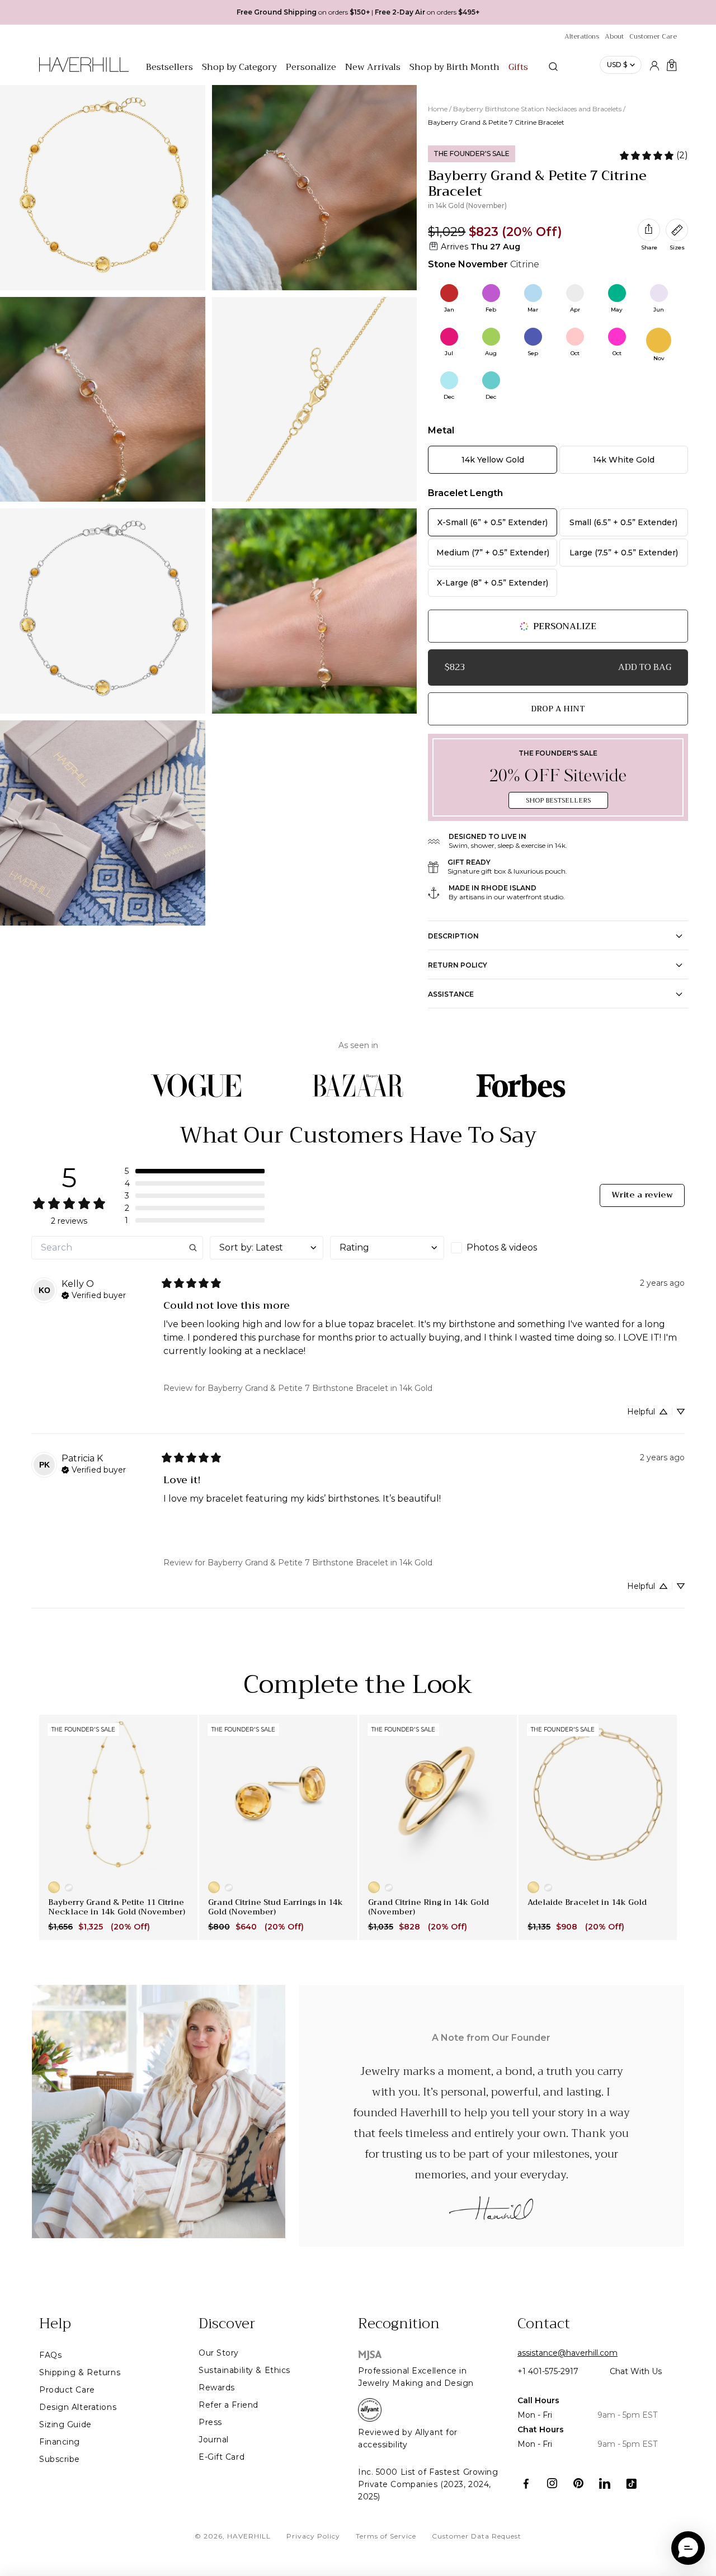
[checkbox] (508, 1248)
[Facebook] (526, 2483)
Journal (214, 2440)
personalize (565, 626)
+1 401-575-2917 (548, 2371)
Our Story (219, 2353)
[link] (653, 155)
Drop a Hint (558, 709)
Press (210, 2422)
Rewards (217, 2388)
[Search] (553, 67)
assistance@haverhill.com (567, 2353)
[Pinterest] (579, 2483)
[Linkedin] (605, 2483)
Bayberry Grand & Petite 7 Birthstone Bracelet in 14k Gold (320, 1388)
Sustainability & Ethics (244, 2370)
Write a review (642, 1195)
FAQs (50, 2355)
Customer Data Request (477, 2536)
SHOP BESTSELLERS (558, 800)
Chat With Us (636, 2371)
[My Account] (654, 65)
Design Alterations (78, 2407)
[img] (94, 1294)
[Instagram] (552, 2483)
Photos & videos (502, 1247)
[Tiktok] (631, 2483)
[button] (195, 1171)
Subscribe (60, 2459)
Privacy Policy (313, 2536)
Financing (60, 2442)
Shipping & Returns (80, 2372)
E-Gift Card (222, 2457)
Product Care (67, 2390)
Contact (544, 2324)
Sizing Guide (65, 2424)
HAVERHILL (249, 2536)
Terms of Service (386, 2536)
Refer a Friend (229, 2405)
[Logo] (84, 70)
